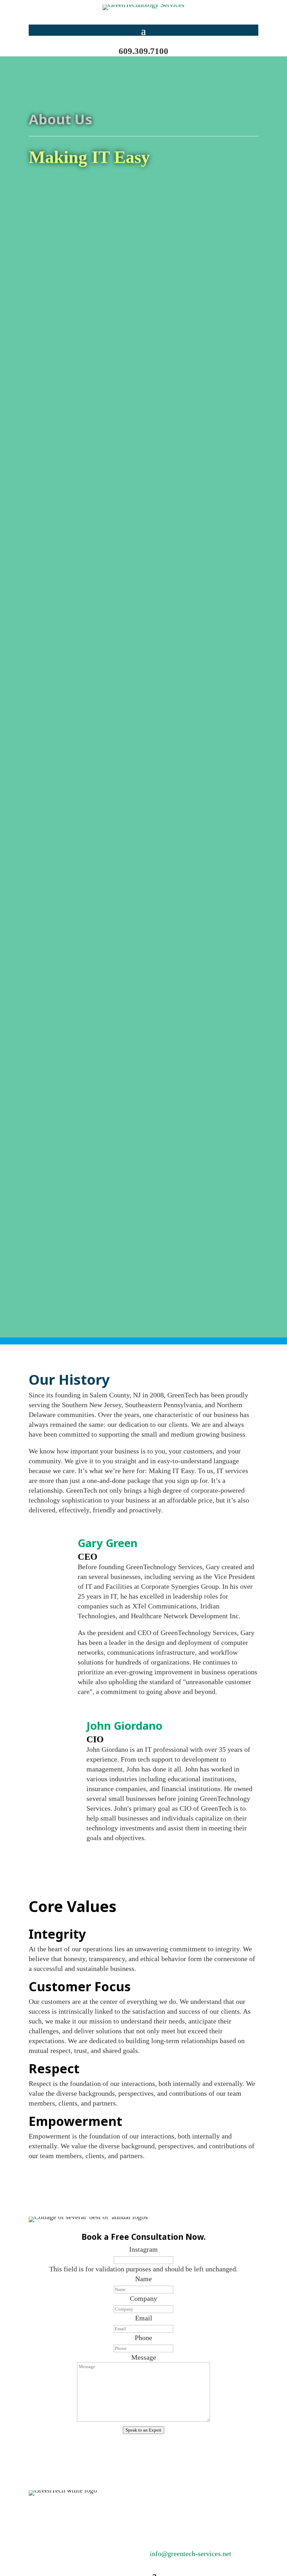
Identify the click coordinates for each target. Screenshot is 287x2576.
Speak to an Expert (143, 2430)
